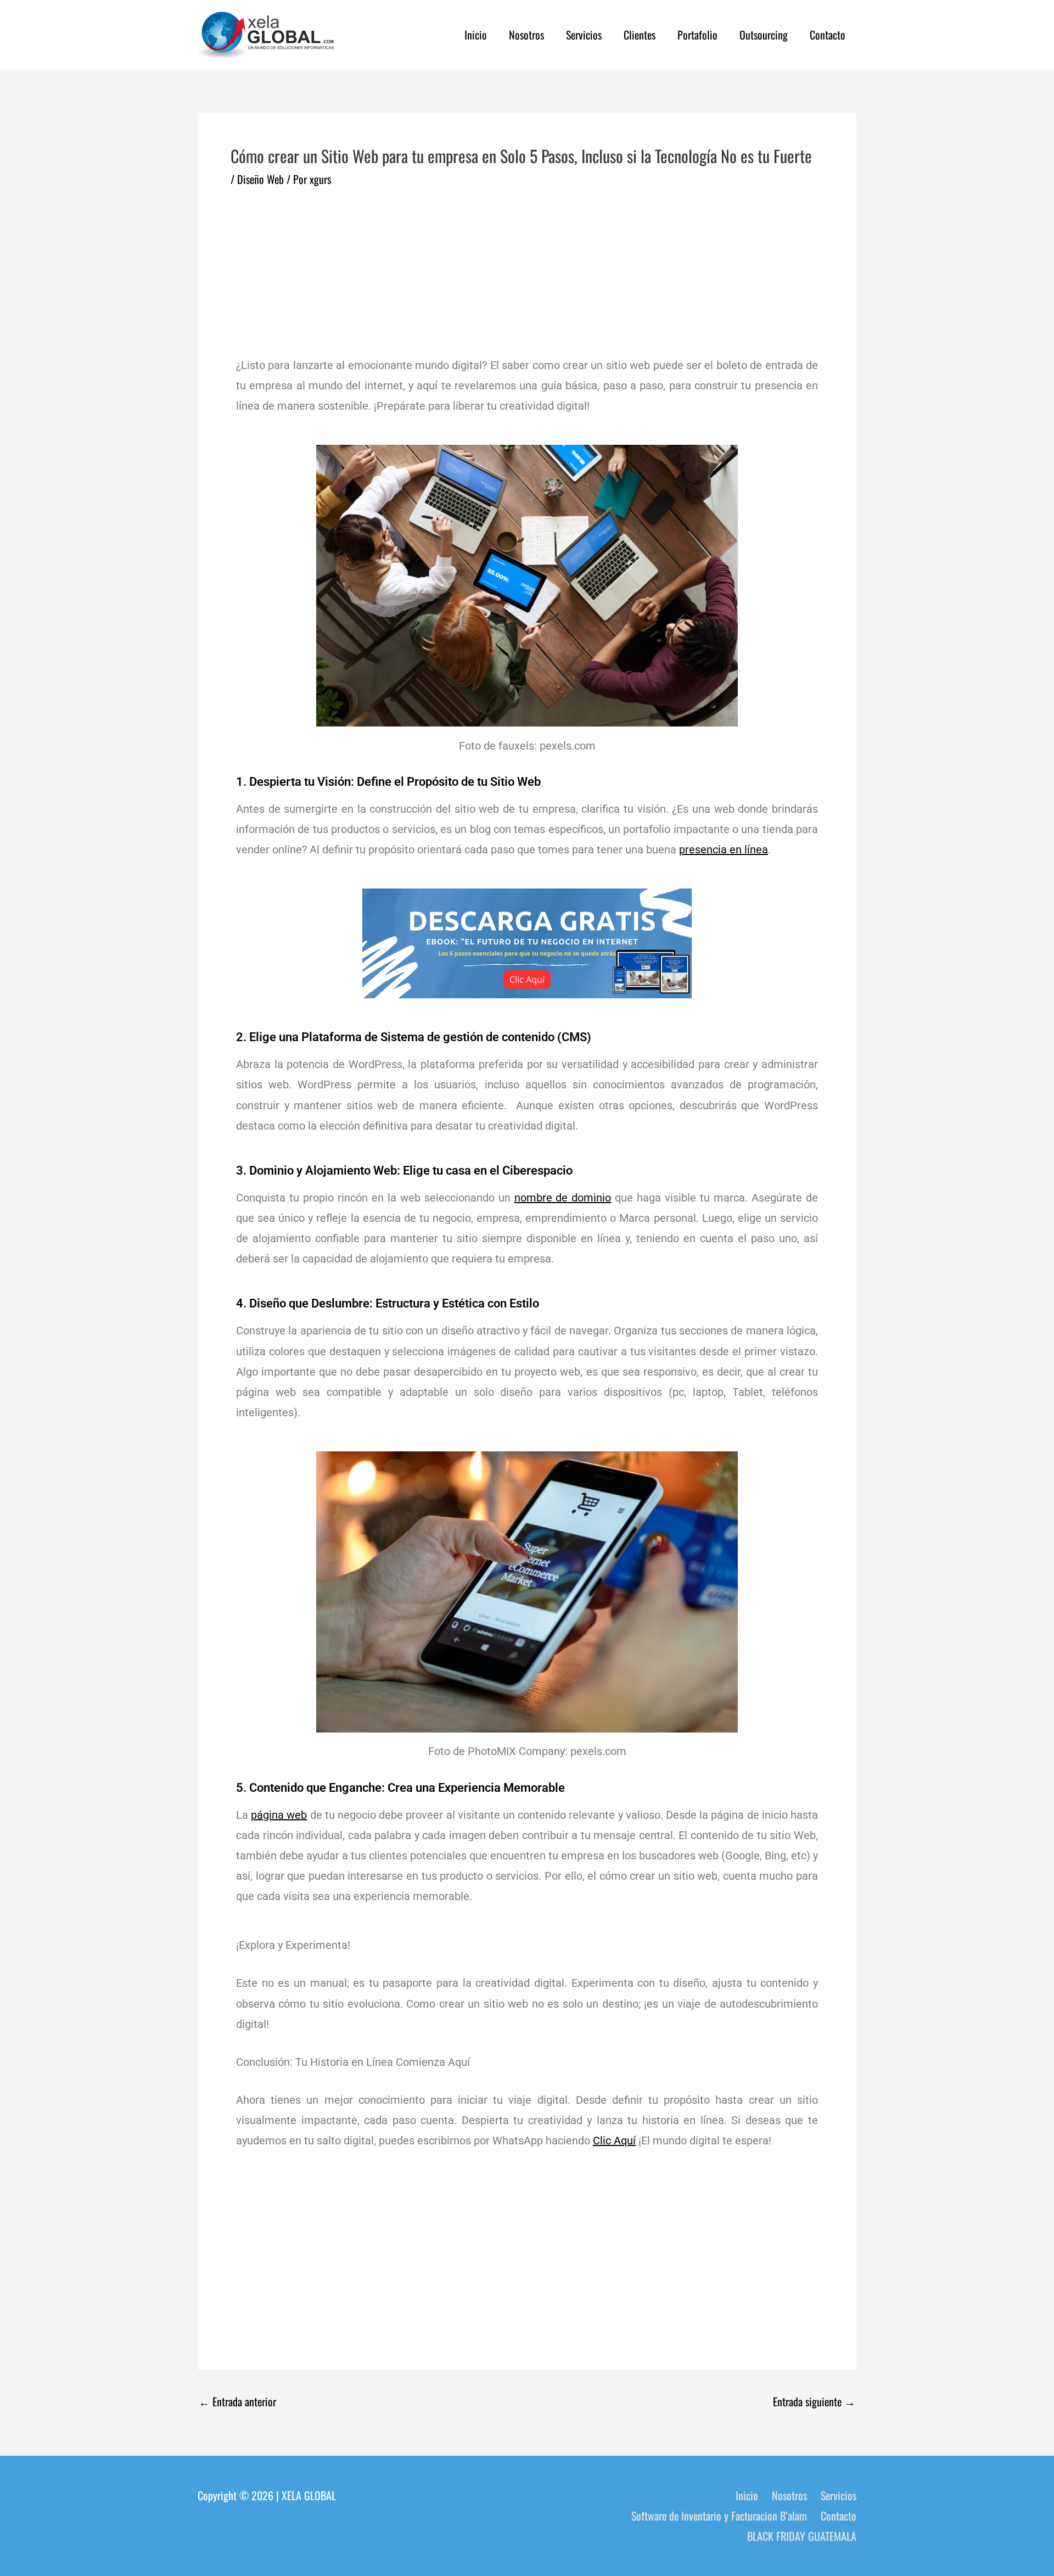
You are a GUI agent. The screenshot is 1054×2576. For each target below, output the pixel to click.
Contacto (828, 35)
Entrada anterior (237, 2401)
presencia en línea (724, 850)
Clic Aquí (614, 2141)
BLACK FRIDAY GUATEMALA (802, 2536)
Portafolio (697, 35)
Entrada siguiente (814, 2401)
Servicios (584, 35)
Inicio (476, 35)
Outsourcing (764, 35)
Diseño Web (260, 179)
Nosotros (526, 35)
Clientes (640, 35)
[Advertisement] (527, 269)
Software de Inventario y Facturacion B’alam (719, 2516)
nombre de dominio (563, 1198)
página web (279, 1815)
